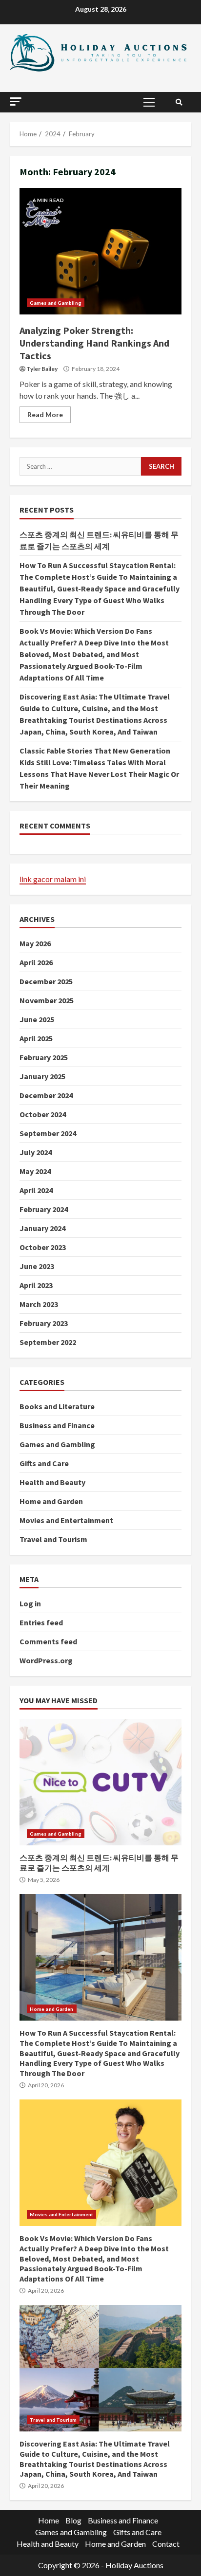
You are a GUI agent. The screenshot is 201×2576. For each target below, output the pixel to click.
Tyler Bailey (42, 369)
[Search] (179, 102)
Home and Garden (51, 1501)
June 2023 (37, 1266)
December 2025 (46, 981)
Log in (30, 1603)
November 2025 (47, 1000)
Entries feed (41, 1622)
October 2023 (43, 1247)
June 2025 (37, 1019)
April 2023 (36, 1285)
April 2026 (36, 962)
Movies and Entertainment (66, 1520)
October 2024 (43, 1114)
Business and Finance (57, 1425)
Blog (73, 2520)
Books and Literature (57, 1406)
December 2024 (46, 1095)
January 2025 (42, 1076)
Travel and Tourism (53, 1539)
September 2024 (48, 1133)
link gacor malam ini (53, 879)
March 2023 (39, 1304)
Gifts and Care (44, 1463)
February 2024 (44, 1209)
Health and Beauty (52, 1482)
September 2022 (48, 1342)
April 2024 (36, 1190)
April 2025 (36, 1038)
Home (49, 2520)
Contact (166, 2544)
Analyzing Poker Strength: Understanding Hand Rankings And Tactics (100, 251)
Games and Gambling (56, 303)
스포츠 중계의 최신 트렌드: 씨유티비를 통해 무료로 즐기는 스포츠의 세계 (100, 1782)
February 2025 (44, 1057)
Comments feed (48, 1641)
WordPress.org (46, 1660)
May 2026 (35, 943)
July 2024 (36, 1152)
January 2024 (42, 1228)
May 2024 (35, 1171)
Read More (45, 414)
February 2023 (44, 1323)
